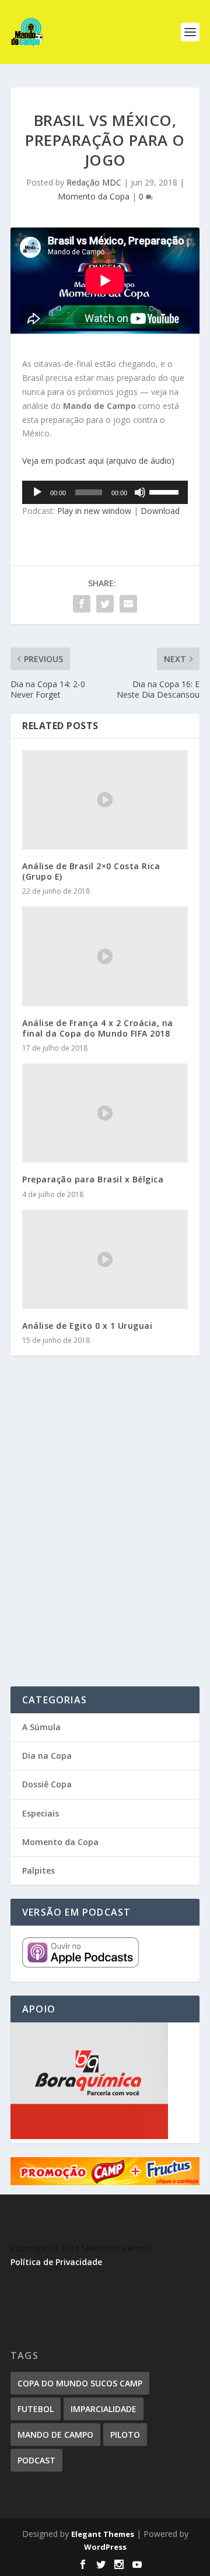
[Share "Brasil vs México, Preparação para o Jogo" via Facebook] (82, 604)
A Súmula (41, 1727)
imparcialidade (104, 2409)
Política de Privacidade (56, 2262)
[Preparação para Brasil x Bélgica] (105, 1113)
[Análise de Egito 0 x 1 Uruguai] (105, 1259)
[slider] (166, 491)
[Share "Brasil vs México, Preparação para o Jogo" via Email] (128, 604)
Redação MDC (94, 182)
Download (160, 511)
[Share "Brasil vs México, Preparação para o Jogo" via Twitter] (105, 604)
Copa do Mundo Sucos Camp (80, 2383)
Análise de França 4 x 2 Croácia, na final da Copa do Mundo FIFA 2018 (98, 1028)
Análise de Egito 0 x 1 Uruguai (87, 1326)
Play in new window (94, 511)
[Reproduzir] (37, 492)
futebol (36, 2409)
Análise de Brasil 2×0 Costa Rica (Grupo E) (91, 871)
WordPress (105, 2547)
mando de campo (55, 2435)
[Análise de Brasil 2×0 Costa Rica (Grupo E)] (105, 800)
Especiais (41, 1813)
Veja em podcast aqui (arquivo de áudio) (98, 461)
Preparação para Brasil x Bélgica (93, 1179)
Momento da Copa (94, 196)
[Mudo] (140, 492)
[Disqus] (105, 1536)
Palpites (38, 1870)
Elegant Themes (103, 2534)
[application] (105, 492)
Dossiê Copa (47, 1784)
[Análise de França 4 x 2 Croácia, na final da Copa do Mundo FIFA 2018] (105, 956)
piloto (125, 2435)
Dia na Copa (47, 1756)
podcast (36, 2460)
